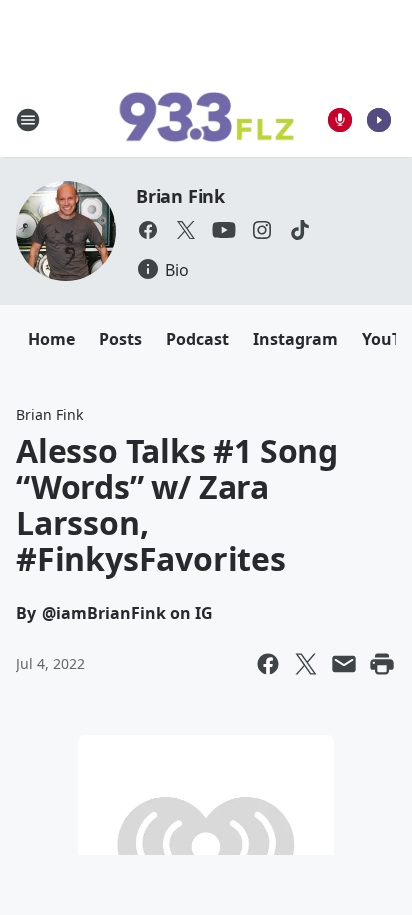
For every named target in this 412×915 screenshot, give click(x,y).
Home (51, 339)
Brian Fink (180, 196)
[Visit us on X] (186, 230)
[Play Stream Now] (379, 120)
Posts (120, 339)
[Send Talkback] (340, 120)
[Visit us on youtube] (224, 230)
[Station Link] (206, 120)
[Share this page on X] (306, 664)
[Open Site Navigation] (28, 120)
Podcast (197, 339)
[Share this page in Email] (344, 664)
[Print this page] (382, 664)
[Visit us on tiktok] (300, 230)
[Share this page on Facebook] (268, 664)
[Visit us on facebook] (148, 230)
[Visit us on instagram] (262, 230)
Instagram (295, 339)
